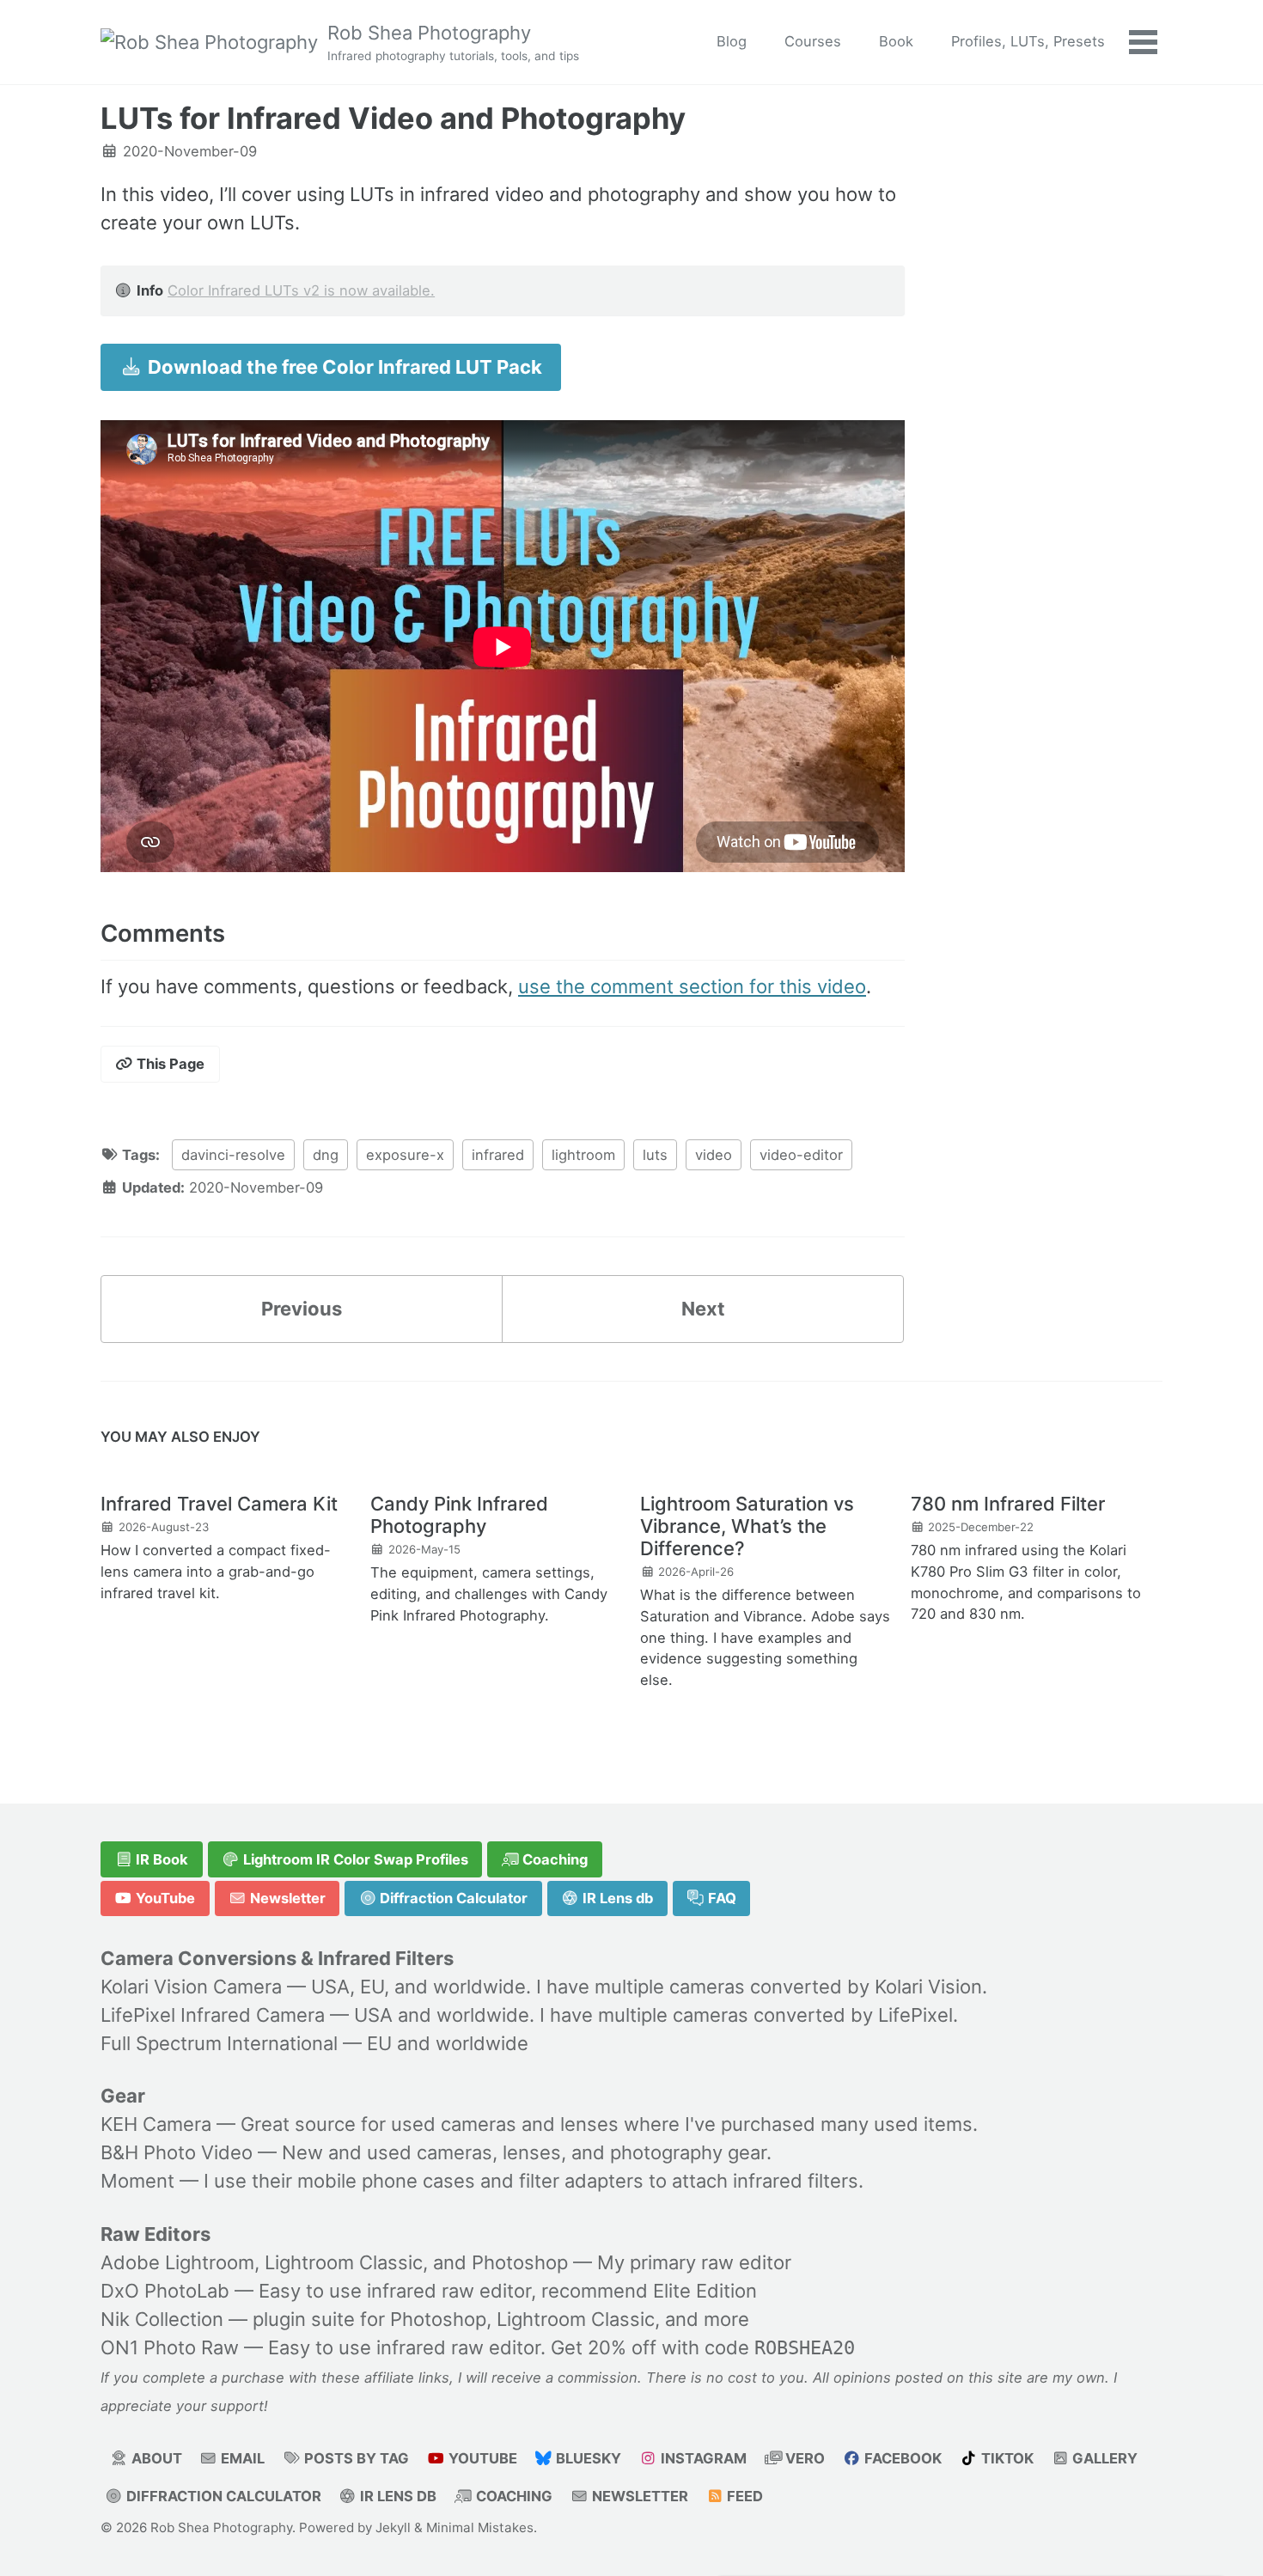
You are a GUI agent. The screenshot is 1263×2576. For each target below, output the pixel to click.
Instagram (702, 2458)
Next (703, 1309)
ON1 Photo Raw (170, 2347)
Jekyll (393, 2527)
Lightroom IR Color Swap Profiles (354, 1859)
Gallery (1103, 2458)
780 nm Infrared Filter (1008, 1504)
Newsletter (286, 1898)
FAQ (720, 1898)
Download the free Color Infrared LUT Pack (343, 367)
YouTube (164, 1898)
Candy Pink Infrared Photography (459, 1515)
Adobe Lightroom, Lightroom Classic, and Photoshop (334, 2262)
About (155, 2458)
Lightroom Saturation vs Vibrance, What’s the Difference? (747, 1526)
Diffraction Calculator (452, 1898)
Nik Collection (162, 2319)
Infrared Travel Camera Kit (219, 1504)
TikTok (1006, 2458)
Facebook (901, 2458)
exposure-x (405, 1155)
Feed (743, 2496)
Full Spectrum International (219, 2043)
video (714, 1155)
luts (655, 1155)
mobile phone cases (386, 2181)
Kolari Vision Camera (191, 1987)
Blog (732, 41)
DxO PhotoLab (165, 2291)
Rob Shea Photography (453, 42)
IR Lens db (616, 1898)
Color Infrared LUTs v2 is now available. (301, 290)
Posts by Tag (355, 2458)
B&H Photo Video (177, 2152)
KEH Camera (156, 2124)
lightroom (583, 1155)
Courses (813, 41)
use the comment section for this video (692, 986)
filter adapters (581, 2181)
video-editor (801, 1155)
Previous (302, 1309)
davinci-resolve (233, 1155)
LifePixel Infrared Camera (213, 2015)
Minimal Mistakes (480, 2527)
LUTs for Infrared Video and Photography (393, 118)
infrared (498, 1155)
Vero (803, 2458)
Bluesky (587, 2458)
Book (896, 41)
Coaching (553, 1859)
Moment (137, 2181)
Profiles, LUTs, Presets (1028, 41)
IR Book (160, 1859)
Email (241, 2458)
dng (326, 1155)
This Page (169, 1064)
